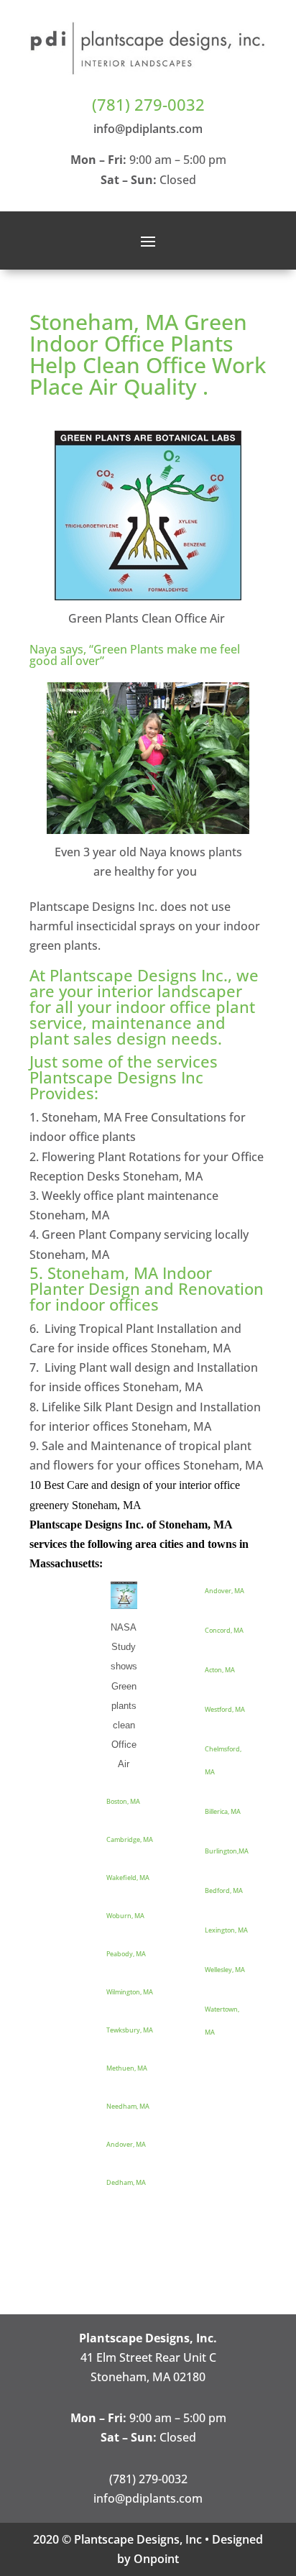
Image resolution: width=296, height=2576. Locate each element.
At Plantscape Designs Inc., (131, 975)
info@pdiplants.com (148, 129)
